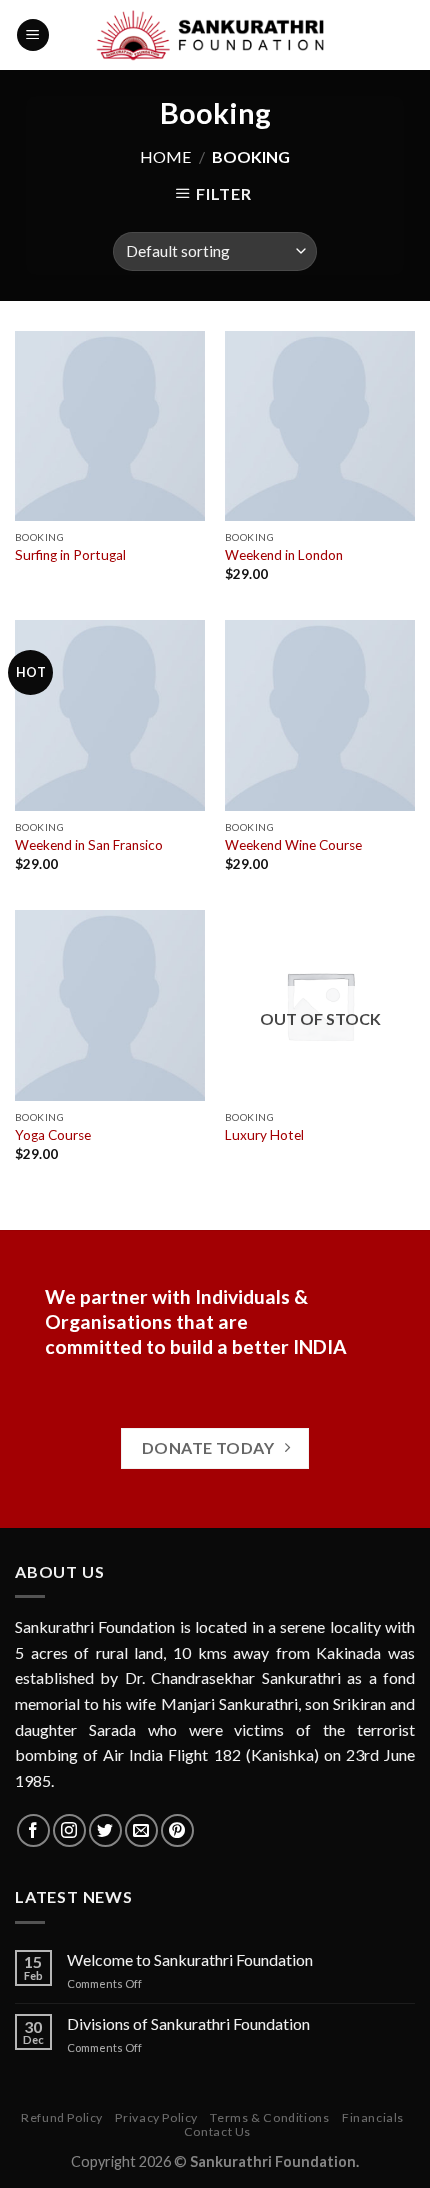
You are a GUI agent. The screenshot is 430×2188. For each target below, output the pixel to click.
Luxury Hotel (264, 1135)
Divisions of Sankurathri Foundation (188, 2023)
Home (165, 156)
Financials (373, 2117)
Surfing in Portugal (70, 555)
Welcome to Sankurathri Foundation (190, 1959)
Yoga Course (53, 1135)
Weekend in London (284, 555)
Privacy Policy (156, 2117)
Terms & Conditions (269, 2117)
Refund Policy (62, 2117)
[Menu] (33, 35)
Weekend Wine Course (293, 845)
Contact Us (217, 2131)
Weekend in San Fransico (89, 845)
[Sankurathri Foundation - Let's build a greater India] (215, 35)
